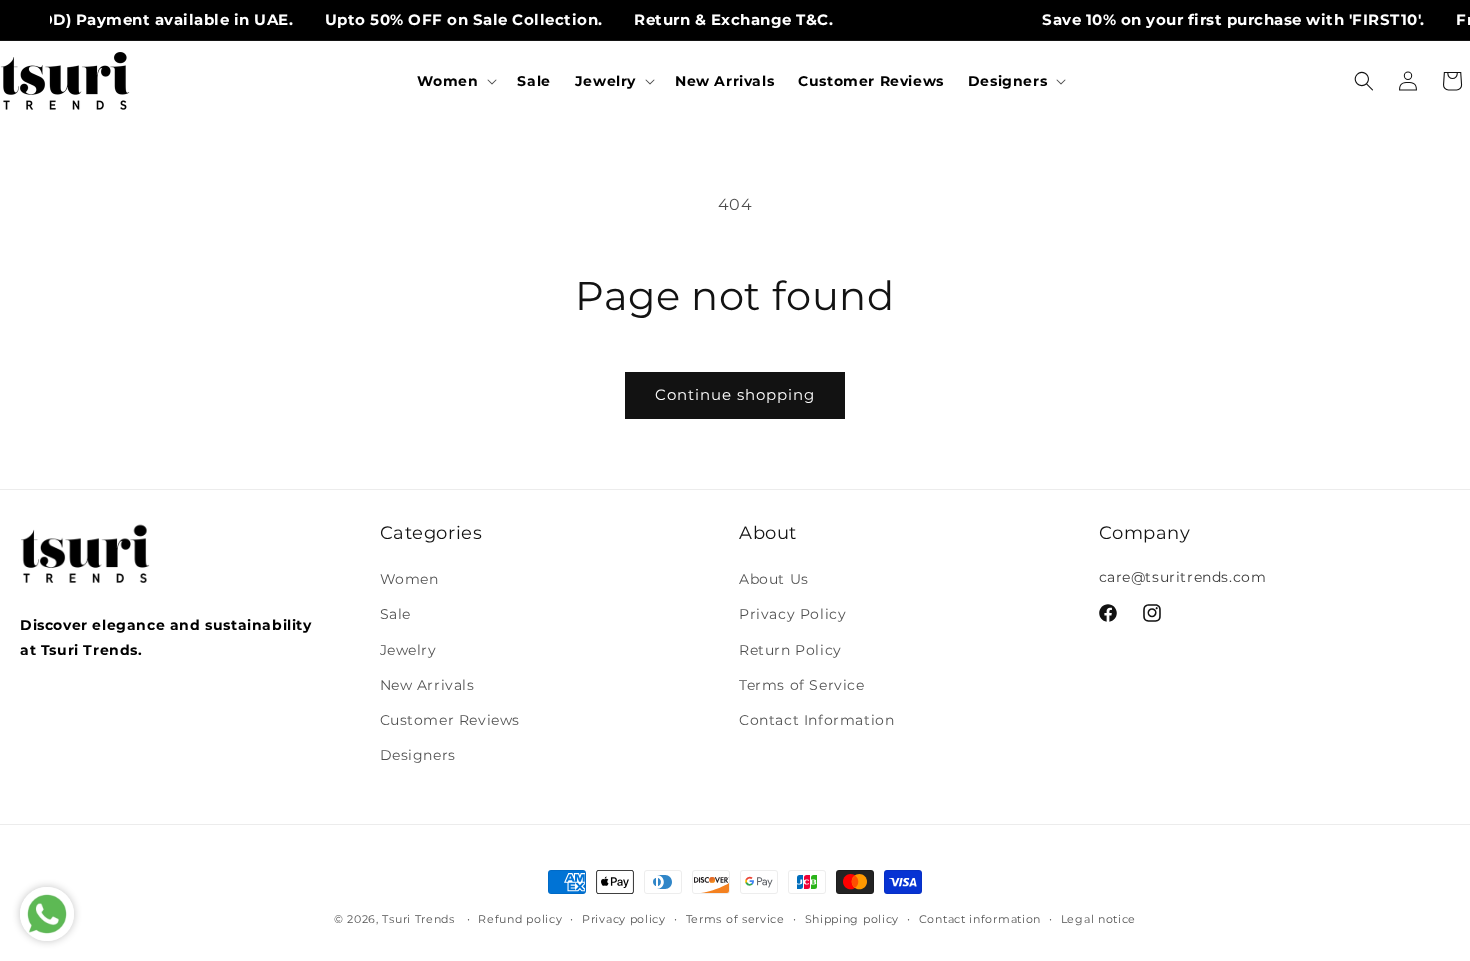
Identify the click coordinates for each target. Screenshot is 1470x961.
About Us (774, 579)
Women (409, 579)
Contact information (980, 918)
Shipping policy (852, 918)
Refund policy (520, 918)
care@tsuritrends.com (1183, 577)
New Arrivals (427, 685)
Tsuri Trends (418, 919)
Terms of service (735, 918)
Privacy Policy (792, 615)
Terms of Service (802, 685)
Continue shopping (735, 394)
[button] (455, 81)
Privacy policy (624, 918)
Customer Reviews (450, 720)
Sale (395, 615)
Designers (418, 755)
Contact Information (816, 720)
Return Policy (790, 650)
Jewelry (408, 650)
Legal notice (1098, 918)
